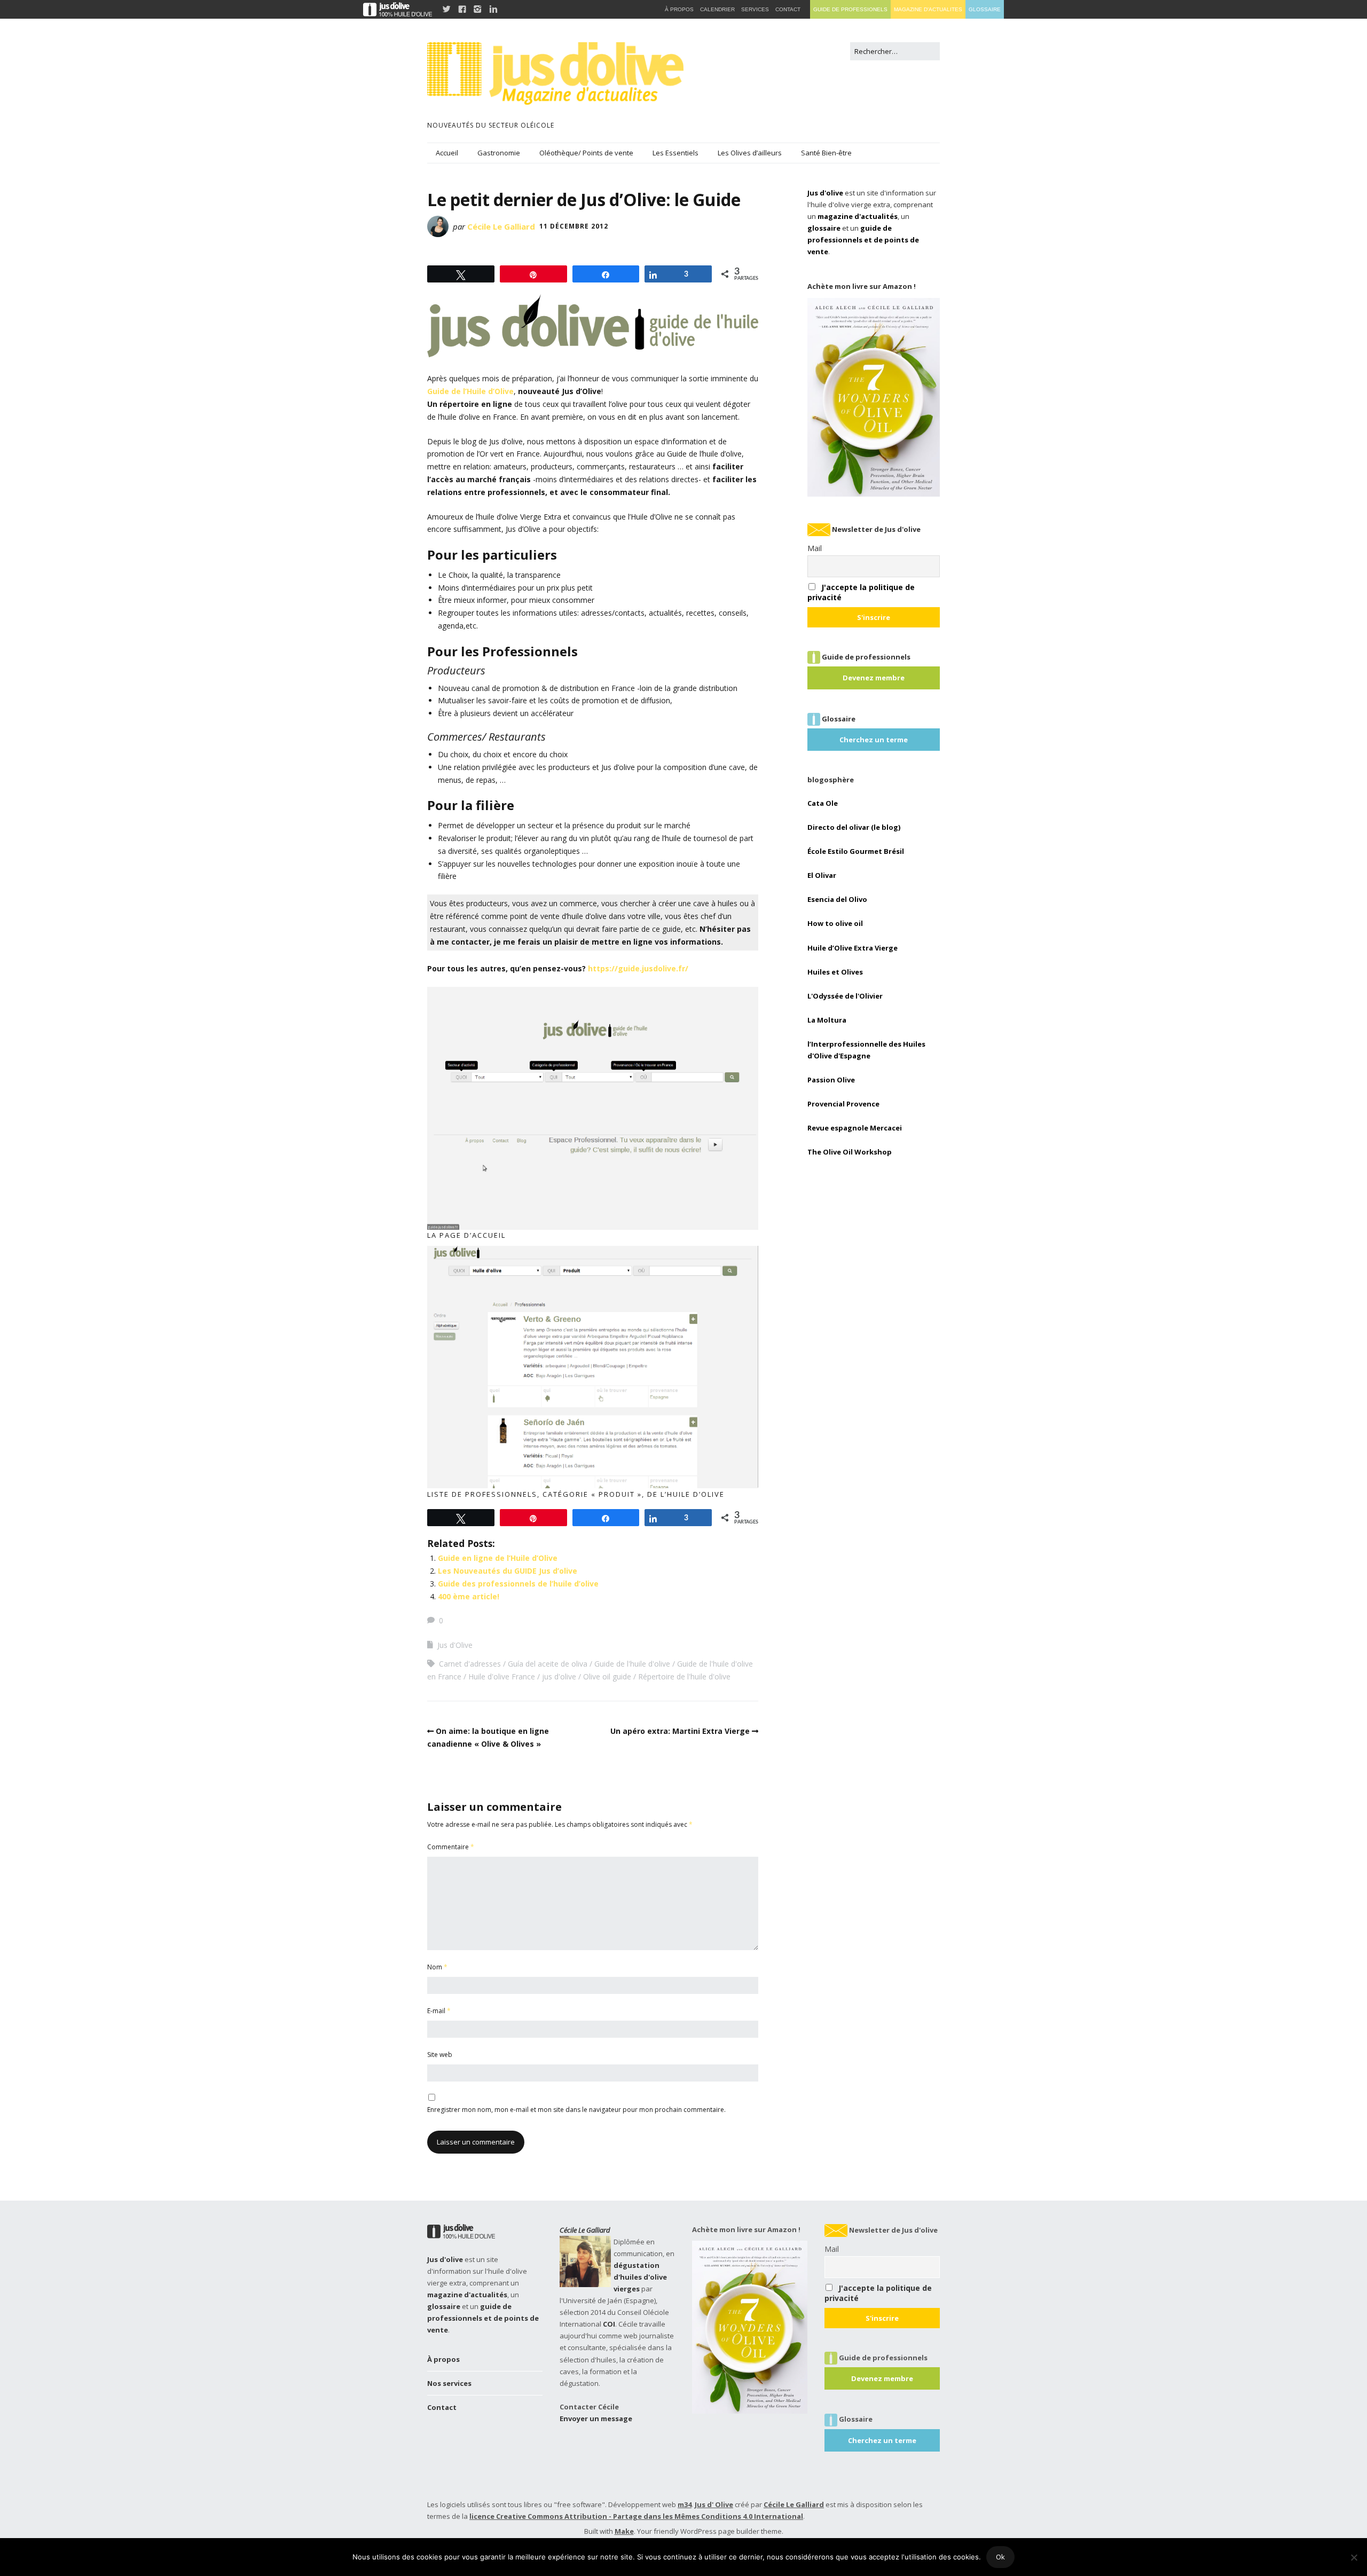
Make (624, 2531)
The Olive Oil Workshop (850, 1152)
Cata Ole (823, 803)
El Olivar (822, 875)
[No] (1354, 2557)
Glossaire (985, 9)
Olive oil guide (607, 1676)
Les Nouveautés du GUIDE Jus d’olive (508, 1571)
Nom (437, 1967)
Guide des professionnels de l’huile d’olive (518, 1584)
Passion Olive (831, 1080)
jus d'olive (559, 1676)
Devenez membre (874, 678)
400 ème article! (469, 1596)
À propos (443, 2359)
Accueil (447, 153)
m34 (685, 2504)
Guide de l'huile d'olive (632, 1664)
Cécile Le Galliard (501, 226)
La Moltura (827, 1020)
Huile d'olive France (502, 1676)
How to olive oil (835, 923)
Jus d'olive (825, 193)
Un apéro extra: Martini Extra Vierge (680, 1731)
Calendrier (717, 9)
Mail (815, 548)
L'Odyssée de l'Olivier (845, 996)
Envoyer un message (596, 2418)
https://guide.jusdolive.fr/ (638, 968)
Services (755, 9)
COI (609, 2324)
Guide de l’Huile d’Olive (470, 391)
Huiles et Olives (835, 972)
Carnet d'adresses (470, 1664)
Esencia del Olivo (837, 899)
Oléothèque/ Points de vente (586, 153)
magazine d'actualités (858, 216)
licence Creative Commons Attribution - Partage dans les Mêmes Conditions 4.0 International (636, 2516)
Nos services (449, 2383)
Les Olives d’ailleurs (750, 153)
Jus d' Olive (714, 2504)
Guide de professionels (850, 9)
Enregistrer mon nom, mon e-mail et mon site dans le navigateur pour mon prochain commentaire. (576, 2110)
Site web (440, 2055)
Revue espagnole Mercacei (855, 1128)
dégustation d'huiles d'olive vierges (640, 2277)
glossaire (824, 228)
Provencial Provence (843, 1104)
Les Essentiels (675, 153)
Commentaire (451, 1847)
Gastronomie (499, 153)
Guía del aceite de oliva (548, 1664)
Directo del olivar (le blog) (854, 827)
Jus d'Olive (455, 1645)
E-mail (439, 2011)
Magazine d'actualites (928, 9)
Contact (442, 2407)
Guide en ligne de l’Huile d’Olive (498, 1558)
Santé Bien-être (826, 153)
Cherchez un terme (874, 740)
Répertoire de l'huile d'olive (684, 1676)
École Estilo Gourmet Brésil (856, 851)
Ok (1000, 2557)
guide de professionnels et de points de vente (863, 240)
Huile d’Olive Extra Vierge (853, 948)
